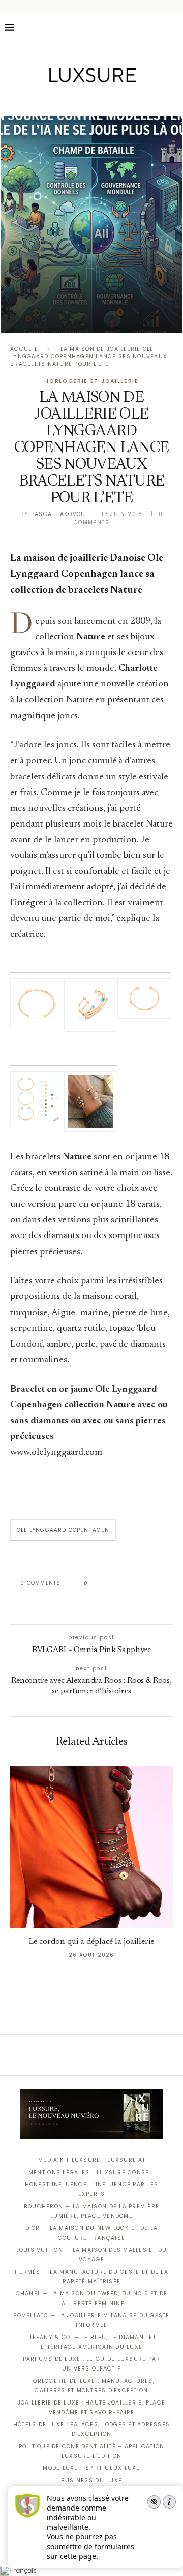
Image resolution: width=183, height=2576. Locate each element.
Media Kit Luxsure (69, 2160)
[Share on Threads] (154, 1583)
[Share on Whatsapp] (144, 1583)
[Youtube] (113, 99)
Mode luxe (60, 2468)
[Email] (127, 99)
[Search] (173, 27)
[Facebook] (56, 99)
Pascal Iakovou (58, 514)
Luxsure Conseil (126, 2172)
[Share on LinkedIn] (134, 1583)
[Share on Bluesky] (164, 1583)
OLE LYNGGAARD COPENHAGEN (63, 1530)
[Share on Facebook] (105, 1583)
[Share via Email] (89, 1605)
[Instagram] (85, 99)
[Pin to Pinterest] (125, 1583)
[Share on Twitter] (115, 1583)
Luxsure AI (126, 2160)
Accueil (24, 349)
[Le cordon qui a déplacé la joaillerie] (91, 1847)
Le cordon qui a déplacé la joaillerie (91, 1942)
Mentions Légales (59, 2172)
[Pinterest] (99, 99)
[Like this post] (93, 1583)
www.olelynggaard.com (56, 1452)
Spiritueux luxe (113, 2468)
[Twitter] (70, 99)
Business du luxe (91, 2480)
